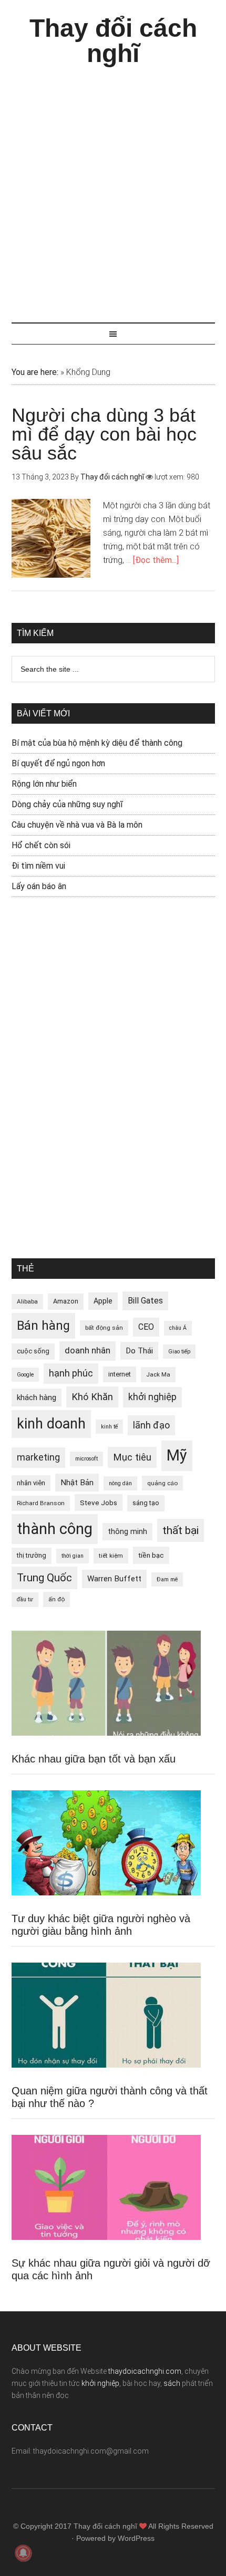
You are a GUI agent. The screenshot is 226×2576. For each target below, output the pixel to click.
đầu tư (25, 1599)
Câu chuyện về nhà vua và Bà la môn (77, 825)
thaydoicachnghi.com (145, 2371)
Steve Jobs (99, 1503)
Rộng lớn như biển (44, 784)
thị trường (32, 1555)
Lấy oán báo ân (39, 886)
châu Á (178, 1328)
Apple (103, 1301)
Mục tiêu (132, 1457)
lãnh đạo (151, 1425)
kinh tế (109, 1427)
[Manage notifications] (23, 2553)
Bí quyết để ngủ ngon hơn (58, 763)
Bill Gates (145, 1301)
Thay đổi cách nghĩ (113, 41)
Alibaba (27, 1301)
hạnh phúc (71, 1373)
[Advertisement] (113, 190)
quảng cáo (162, 1483)
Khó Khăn (92, 1397)
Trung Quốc (44, 1578)
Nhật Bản (77, 1483)
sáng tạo (146, 1503)
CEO (146, 1327)
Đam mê (167, 1579)
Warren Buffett (114, 1579)
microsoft (86, 1459)
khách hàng (37, 1397)
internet (120, 1374)
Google (25, 1375)
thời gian (73, 1556)
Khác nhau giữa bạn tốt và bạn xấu (94, 1759)
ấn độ (56, 1599)
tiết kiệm (111, 1556)
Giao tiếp (179, 1352)
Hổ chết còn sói (41, 845)
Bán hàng (43, 1326)
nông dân (120, 1483)
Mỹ (177, 1455)
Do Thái (139, 1351)
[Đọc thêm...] (156, 560)
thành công (55, 1529)
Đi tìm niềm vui (38, 866)
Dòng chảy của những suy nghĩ (67, 804)
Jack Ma (158, 1374)
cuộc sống (33, 1351)
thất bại (181, 1530)
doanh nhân (88, 1350)
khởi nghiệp (152, 1397)
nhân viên (31, 1483)
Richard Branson (41, 1503)
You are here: (35, 372)
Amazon (66, 1301)
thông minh (127, 1531)
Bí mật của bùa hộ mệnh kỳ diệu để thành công (97, 743)
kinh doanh (51, 1424)
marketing (38, 1457)
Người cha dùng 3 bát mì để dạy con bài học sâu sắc (104, 434)
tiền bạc (151, 1555)
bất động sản (104, 1328)
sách (172, 2383)
